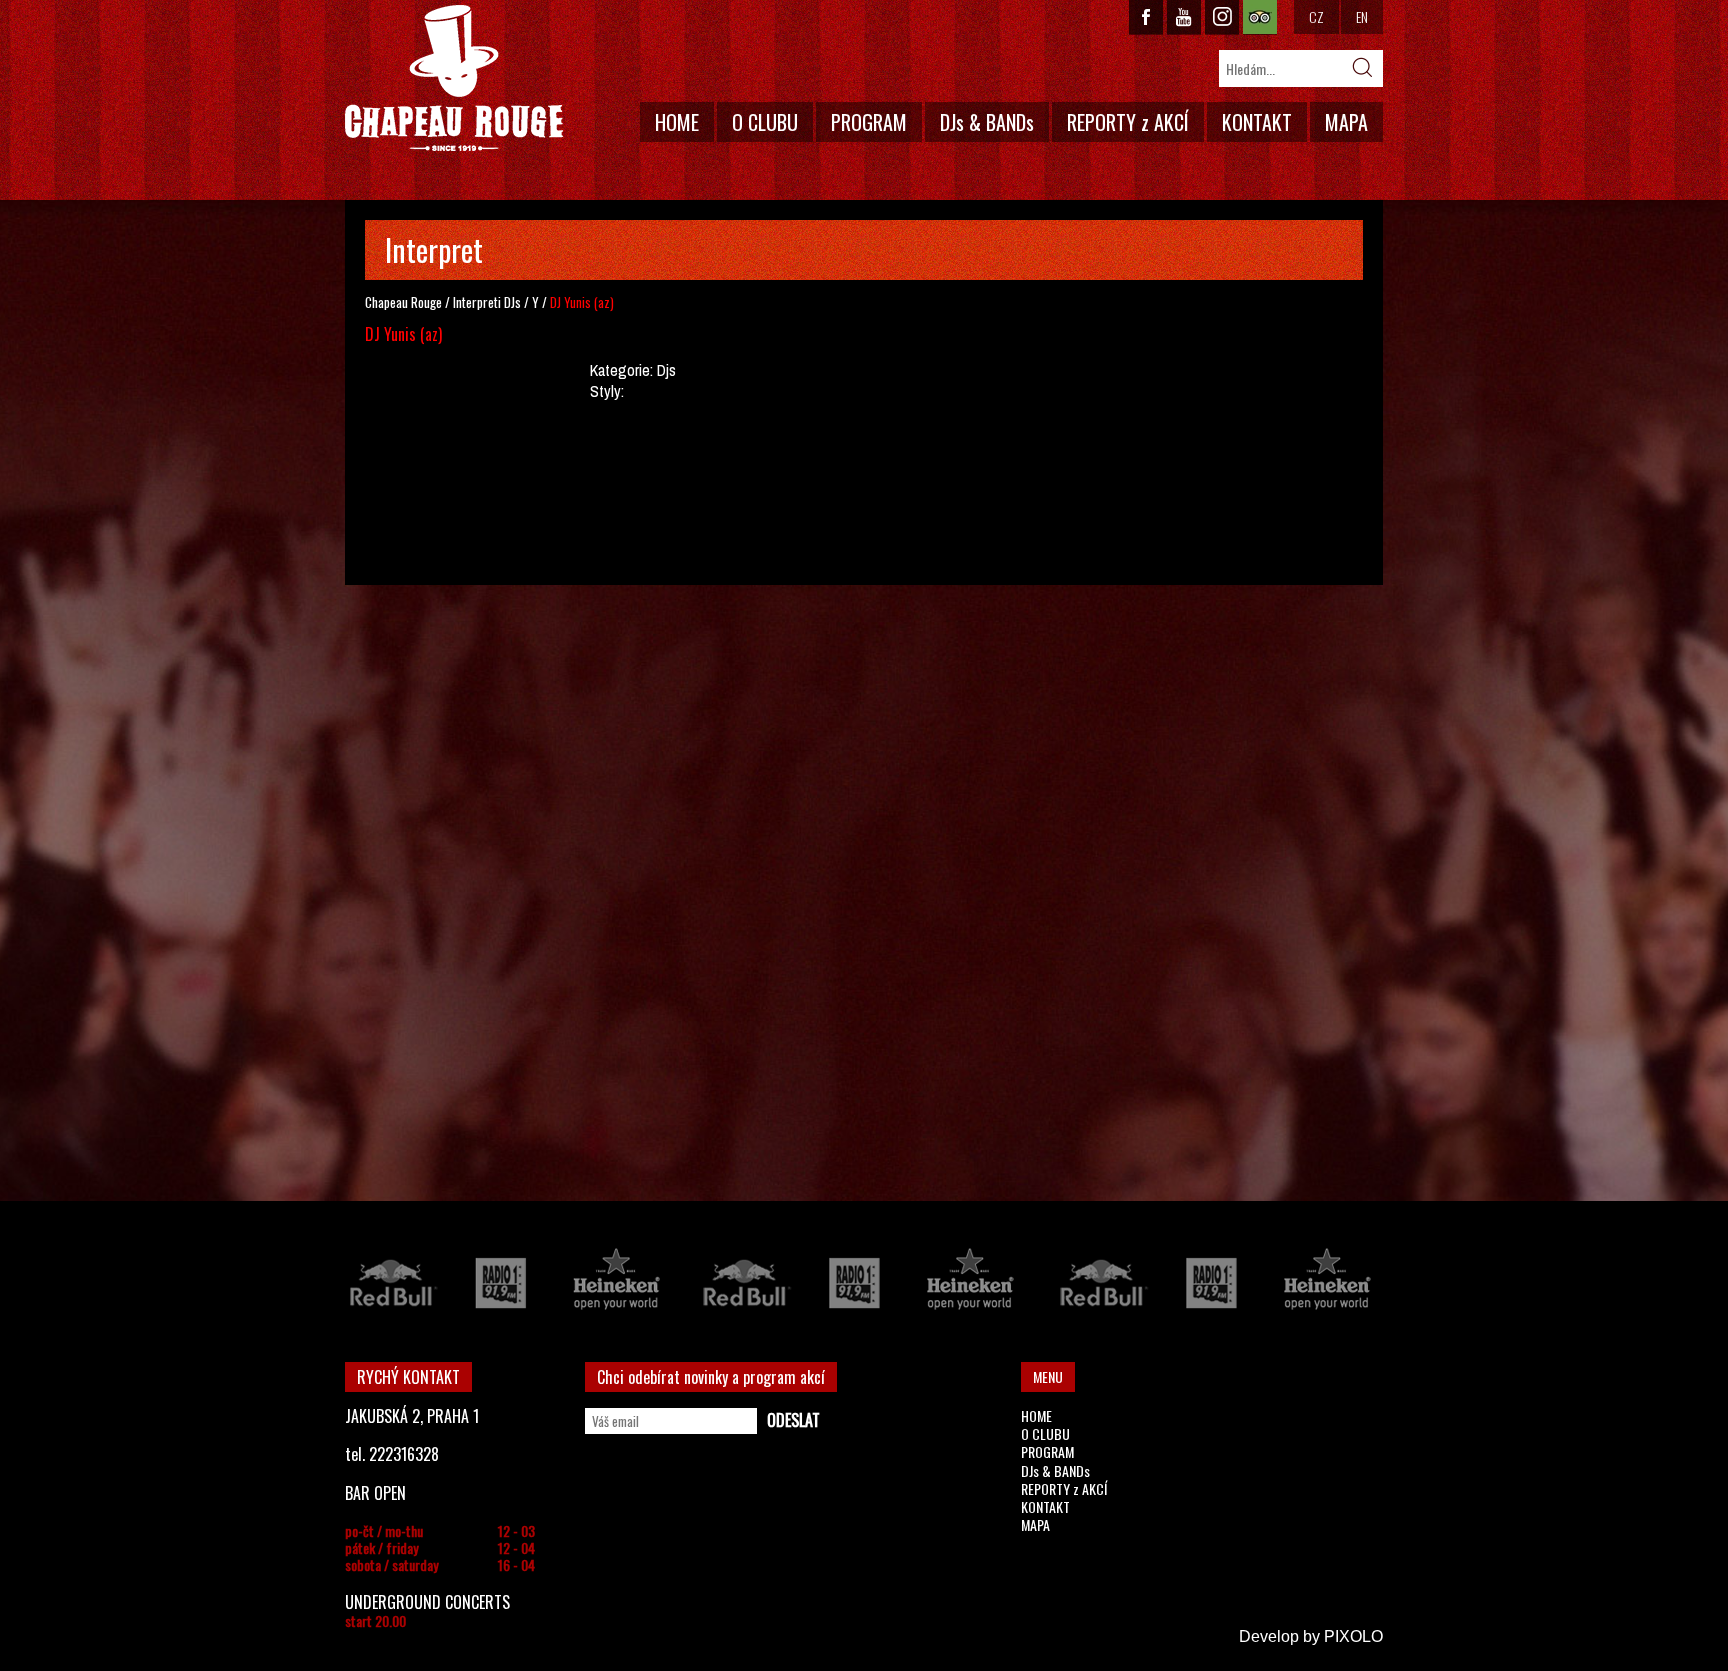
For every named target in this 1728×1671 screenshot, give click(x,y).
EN (1362, 16)
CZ (1316, 16)
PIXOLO (1353, 1636)
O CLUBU (765, 122)
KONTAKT (1257, 122)
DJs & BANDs (987, 122)
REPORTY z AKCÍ (1128, 122)
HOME (677, 122)
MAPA (1346, 122)
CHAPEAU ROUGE (454, 78)
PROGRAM (869, 122)
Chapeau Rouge (403, 302)
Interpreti (477, 302)
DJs (512, 302)
